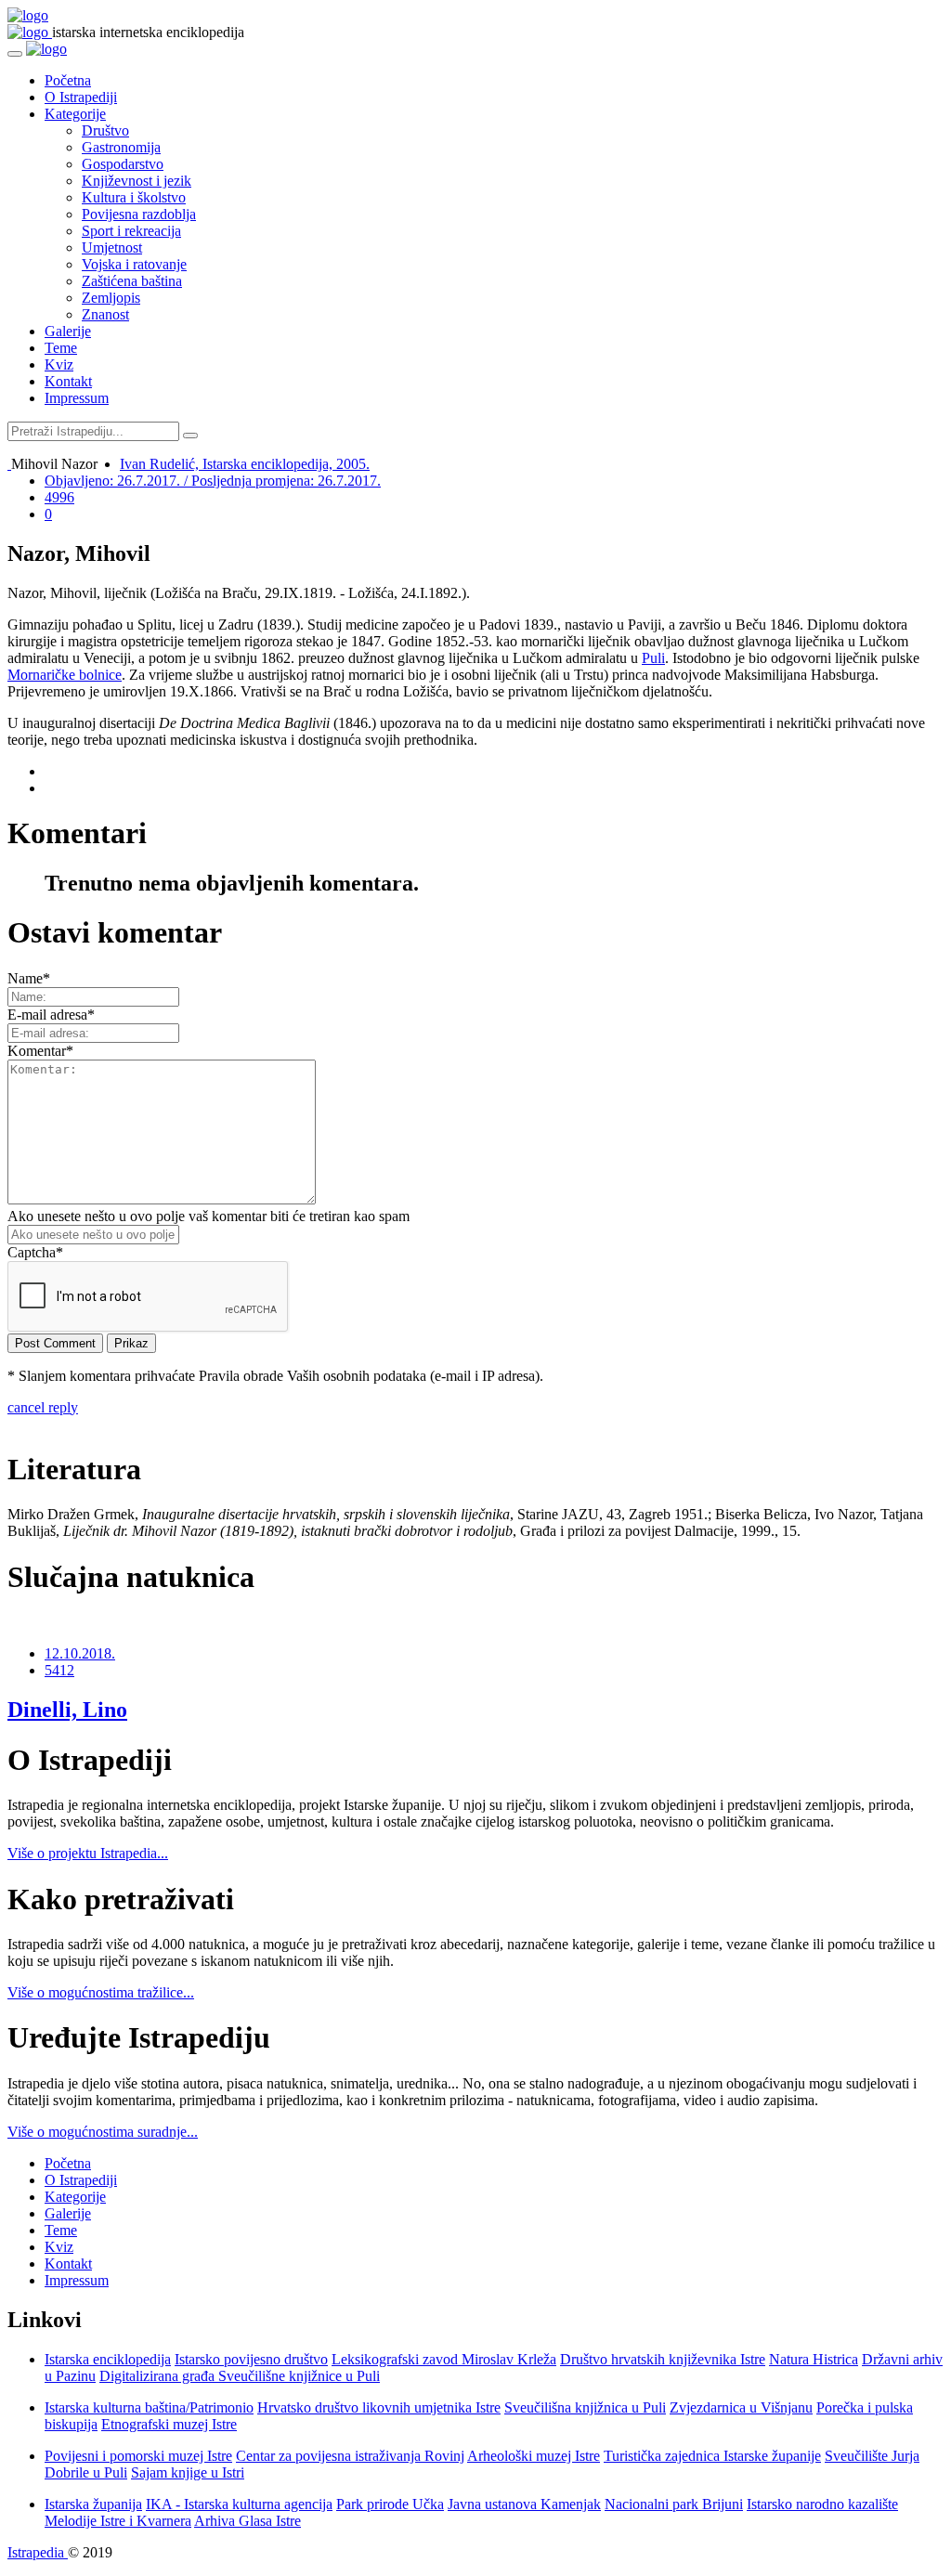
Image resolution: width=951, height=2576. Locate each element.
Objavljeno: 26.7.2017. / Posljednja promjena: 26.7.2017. (213, 481)
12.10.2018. (80, 1653)
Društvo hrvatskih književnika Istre (663, 2359)
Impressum (77, 398)
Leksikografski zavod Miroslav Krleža (444, 2359)
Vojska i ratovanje (134, 264)
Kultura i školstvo (134, 197)
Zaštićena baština (132, 281)
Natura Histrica (814, 2359)
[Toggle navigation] (15, 54)
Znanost (105, 314)
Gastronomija (121, 147)
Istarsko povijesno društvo (251, 2359)
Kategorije (75, 114)
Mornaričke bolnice (65, 675)
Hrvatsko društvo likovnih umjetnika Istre (379, 2407)
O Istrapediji (81, 97)
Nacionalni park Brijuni (674, 2504)
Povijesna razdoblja (139, 214)
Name (29, 978)
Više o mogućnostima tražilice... (101, 1992)
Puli (653, 658)
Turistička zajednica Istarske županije (712, 2456)
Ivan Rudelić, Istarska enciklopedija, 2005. (245, 464)
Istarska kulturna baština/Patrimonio (149, 2407)
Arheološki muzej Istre (534, 2456)
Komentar (40, 1051)
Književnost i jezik (137, 181)
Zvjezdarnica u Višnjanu (741, 2407)
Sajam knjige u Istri (188, 2472)
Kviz (59, 364)
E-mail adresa (51, 1015)
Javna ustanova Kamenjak (524, 2504)
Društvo (105, 130)
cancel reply (43, 1407)
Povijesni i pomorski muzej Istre (138, 2456)
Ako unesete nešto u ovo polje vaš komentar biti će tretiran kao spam (208, 1216)
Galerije (68, 331)
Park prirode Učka (390, 2504)
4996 (59, 497)
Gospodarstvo (123, 164)
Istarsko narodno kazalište (822, 2504)
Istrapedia (38, 2552)
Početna (68, 80)
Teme (61, 348)
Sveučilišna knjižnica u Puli (585, 2407)
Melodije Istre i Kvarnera (118, 2521)
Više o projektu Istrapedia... (88, 1853)
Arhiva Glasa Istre (248, 2521)
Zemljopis (111, 298)
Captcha (35, 1252)
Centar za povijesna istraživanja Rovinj (350, 2456)
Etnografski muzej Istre (169, 2424)
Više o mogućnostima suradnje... (103, 2132)
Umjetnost (112, 247)
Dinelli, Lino (67, 1710)
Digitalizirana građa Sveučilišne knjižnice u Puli (240, 2376)
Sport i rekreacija (131, 231)
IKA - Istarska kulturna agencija (239, 2504)
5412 (59, 1670)
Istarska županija (93, 2504)
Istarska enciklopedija (108, 2359)
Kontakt (68, 381)
